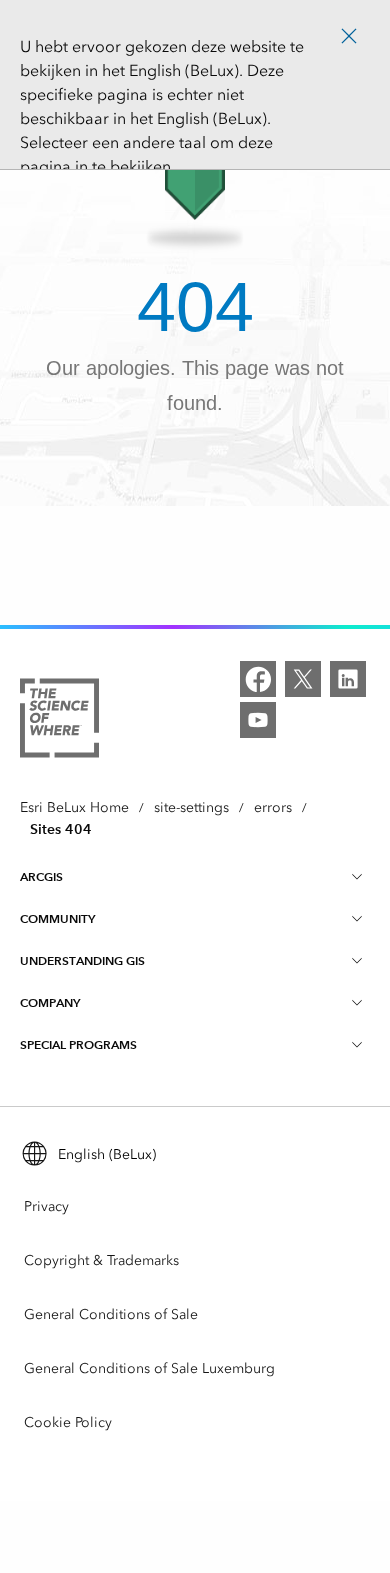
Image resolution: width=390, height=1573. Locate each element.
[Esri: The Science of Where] (59, 721)
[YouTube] (258, 720)
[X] (303, 679)
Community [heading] (57, 918)
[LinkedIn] (348, 679)
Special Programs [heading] (78, 1044)
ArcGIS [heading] (41, 876)
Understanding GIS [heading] (82, 960)
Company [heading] (50, 1002)
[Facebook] (258, 679)
